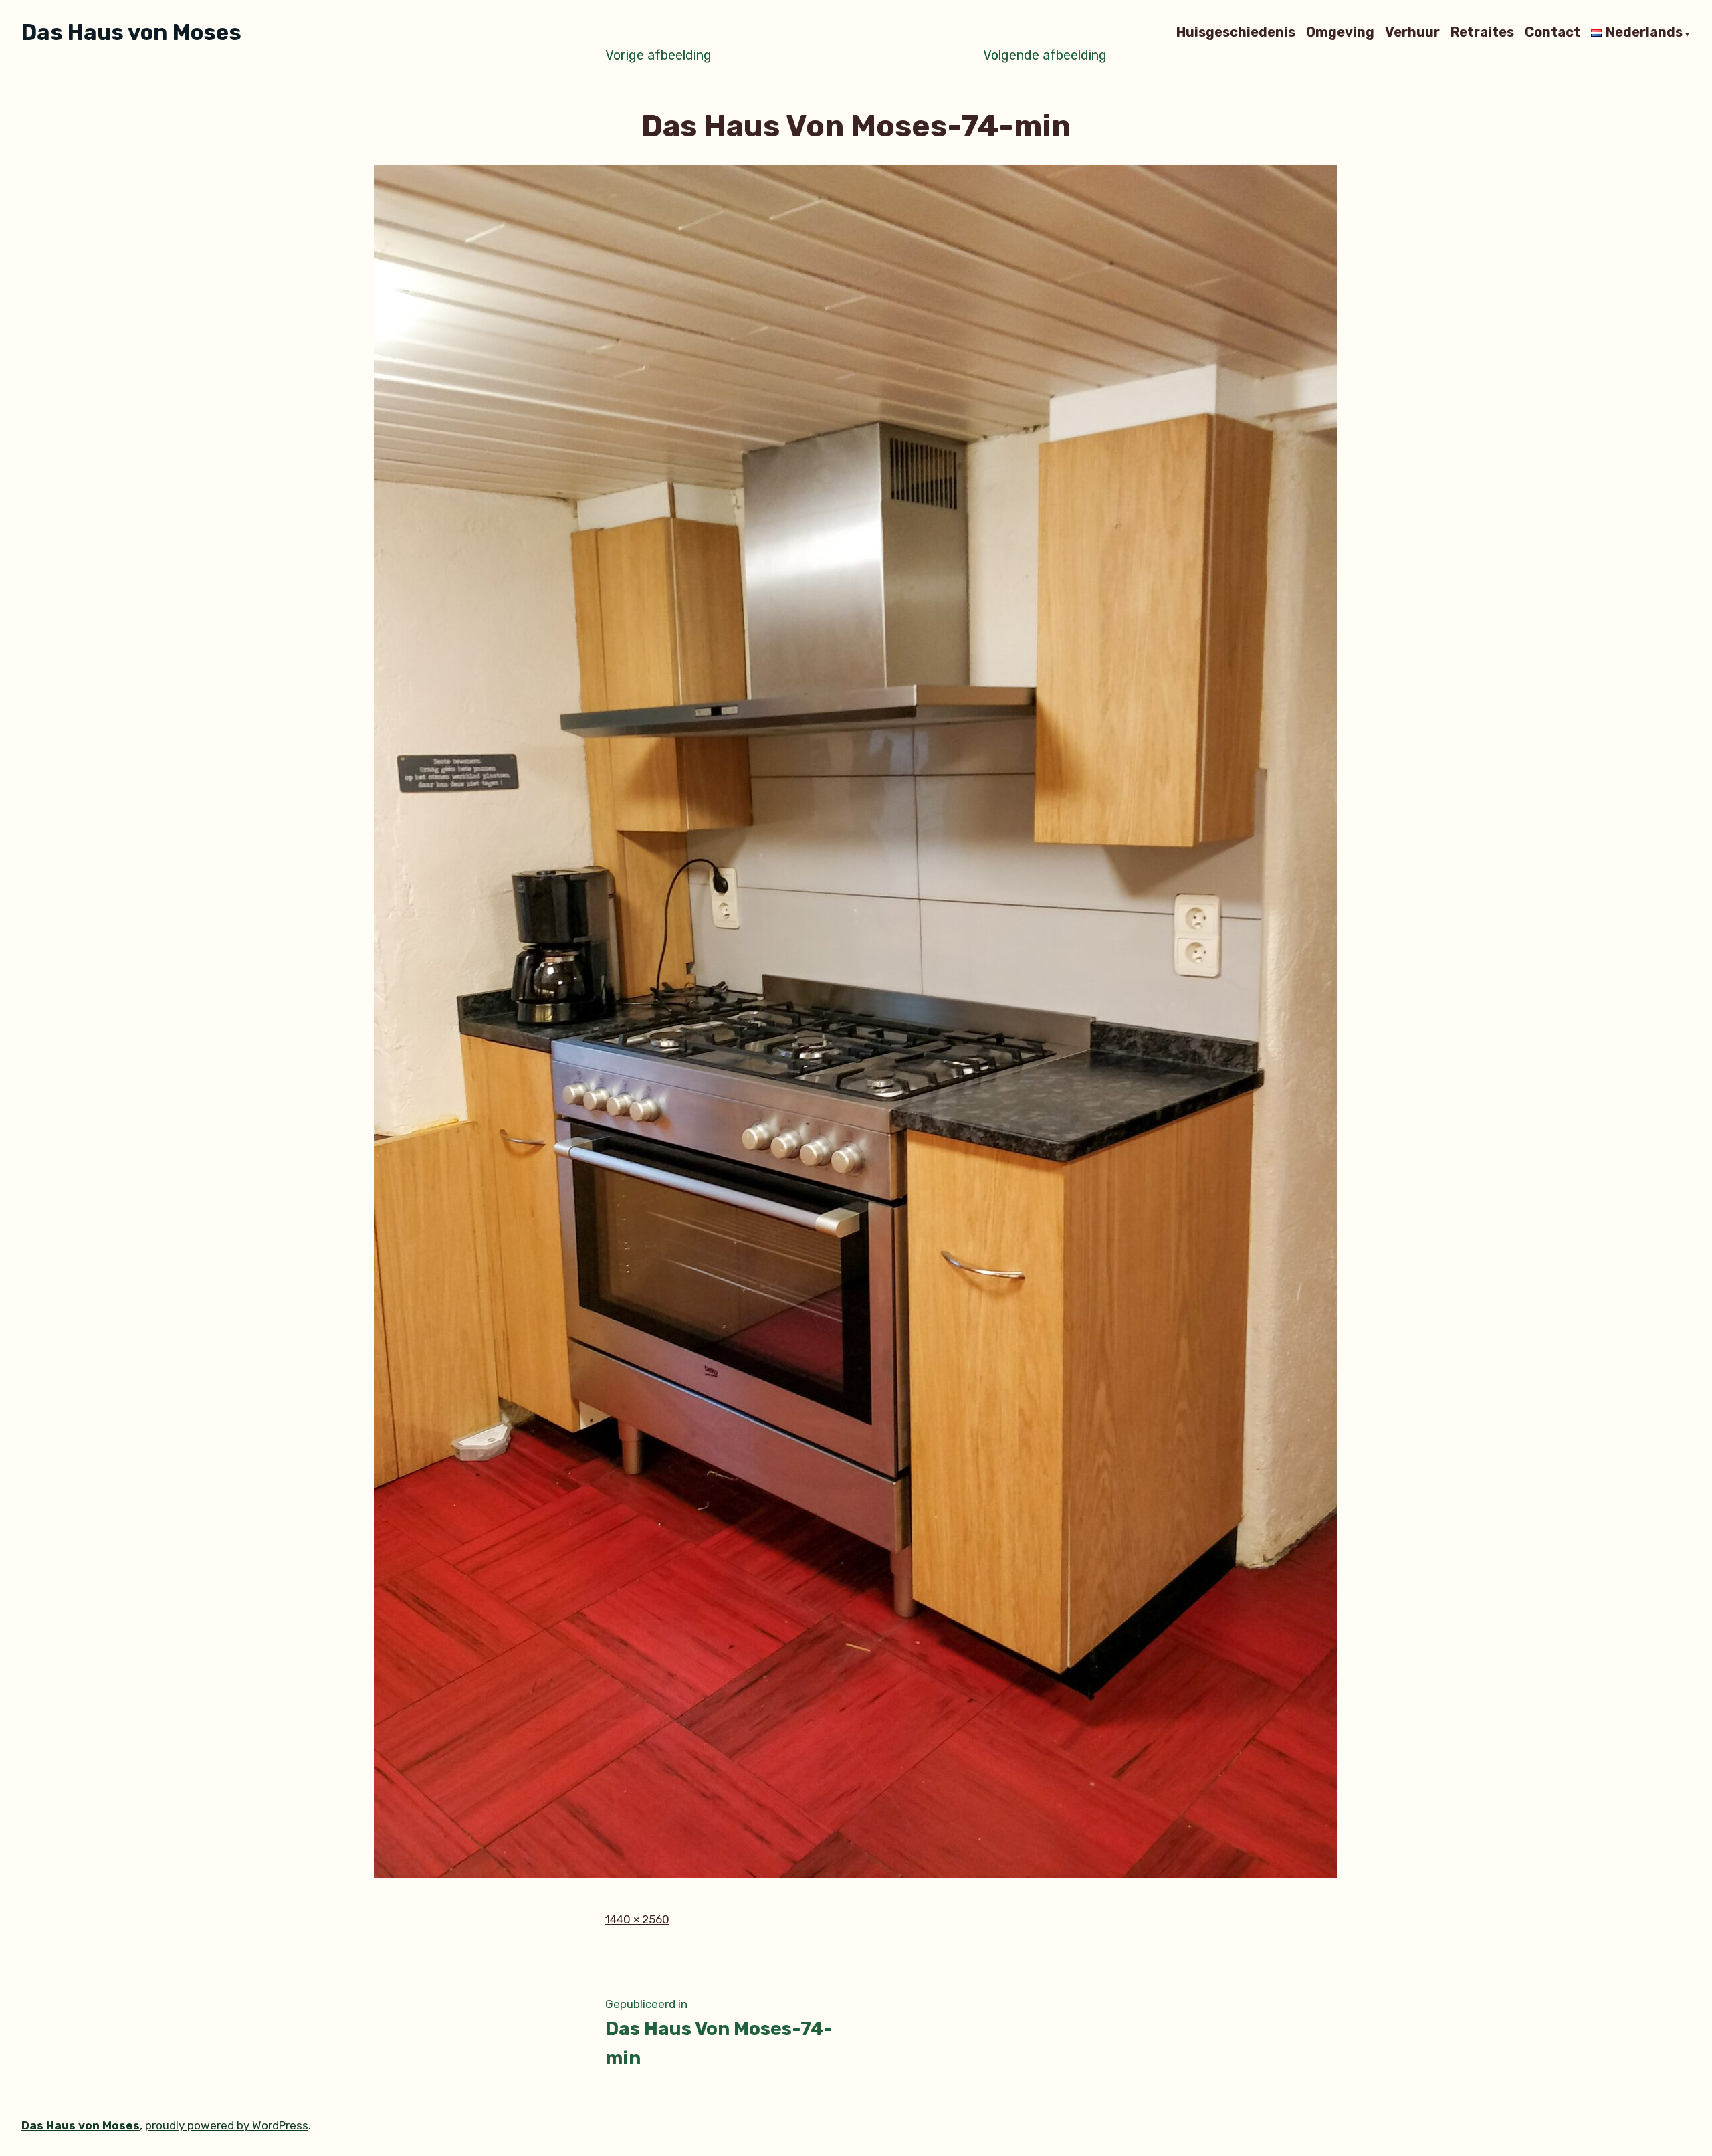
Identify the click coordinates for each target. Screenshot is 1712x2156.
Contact (1553, 33)
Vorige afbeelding (658, 55)
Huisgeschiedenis (1236, 33)
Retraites (1482, 33)
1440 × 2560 (637, 1919)
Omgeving (1340, 33)
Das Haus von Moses (131, 32)
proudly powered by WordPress (227, 2125)
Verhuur (1412, 33)
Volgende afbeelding (1045, 55)
